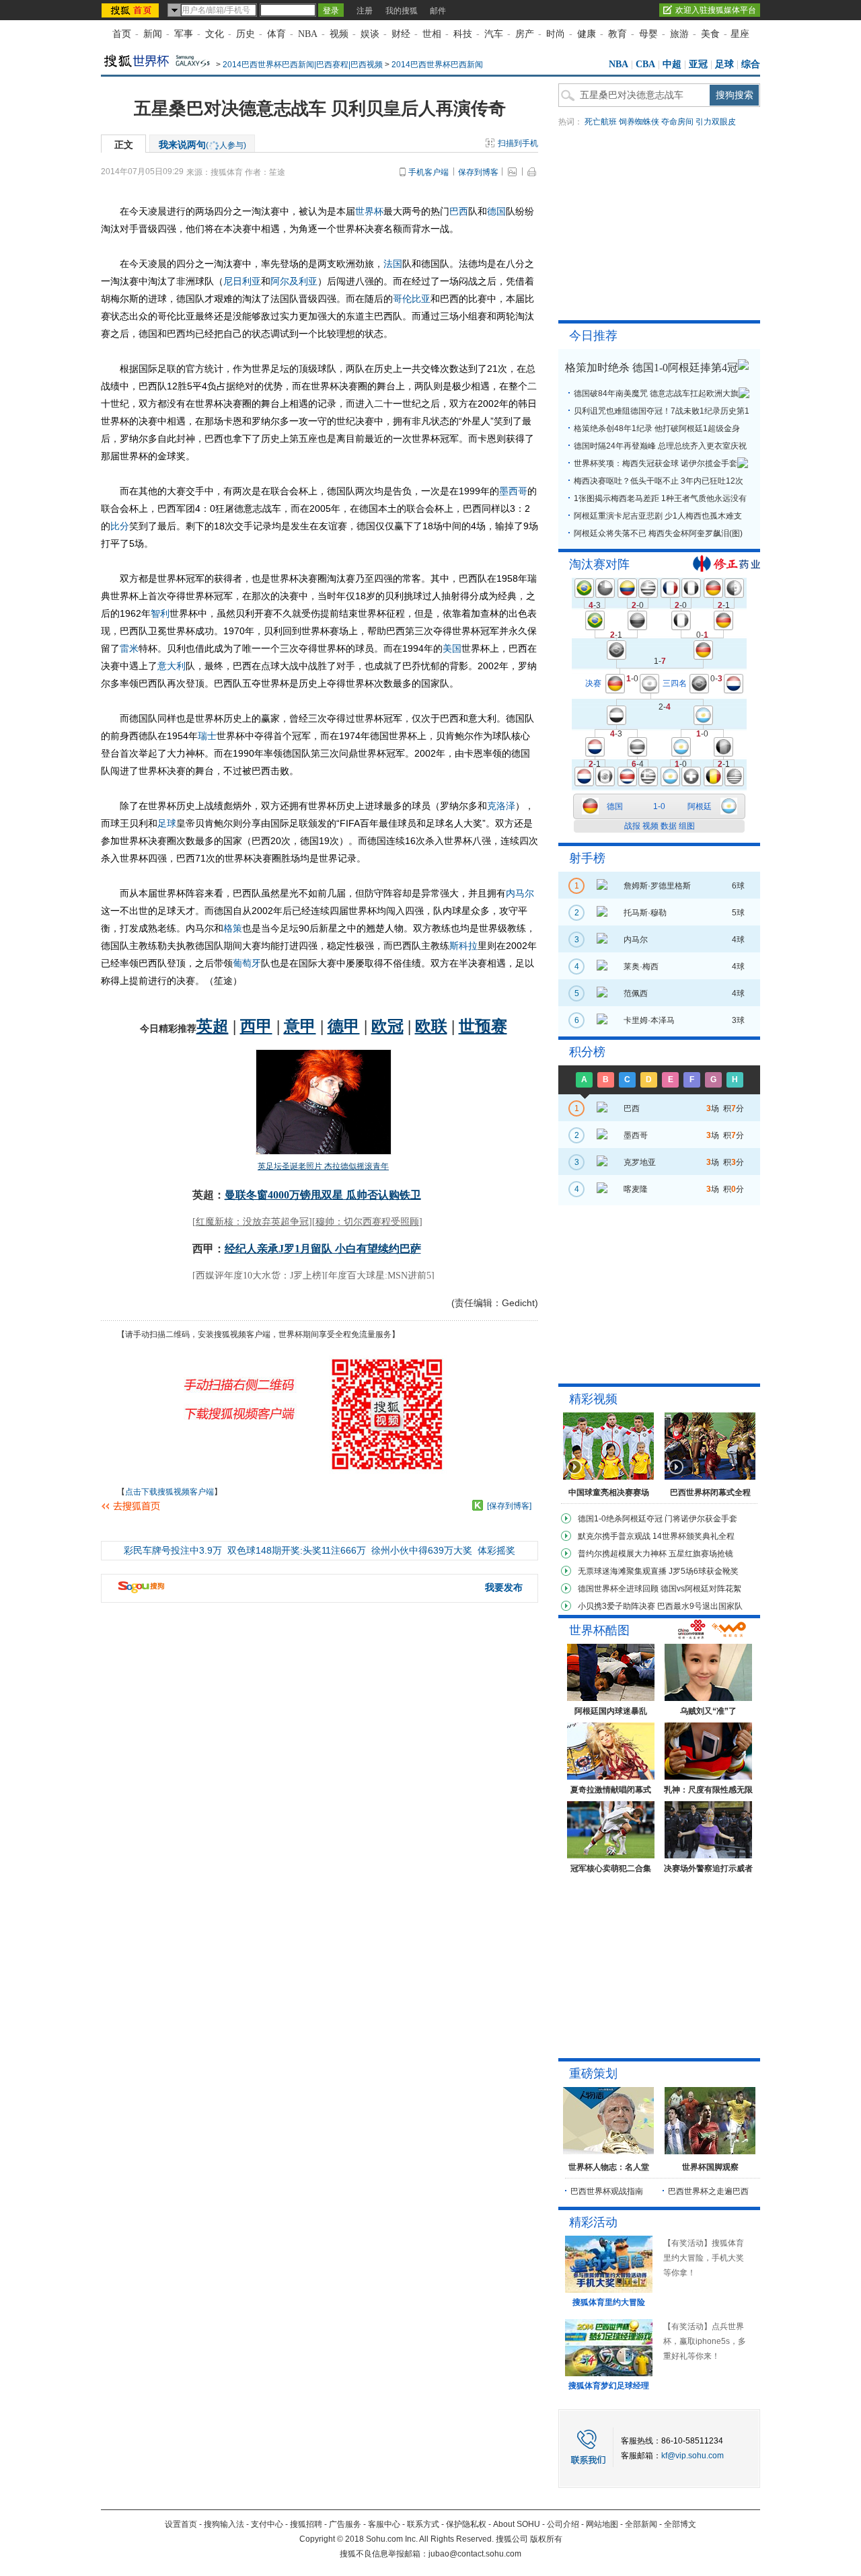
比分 (120, 526)
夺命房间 (677, 122)
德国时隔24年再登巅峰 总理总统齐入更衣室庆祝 (660, 446)
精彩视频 (593, 1399)
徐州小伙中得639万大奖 (422, 1550)
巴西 (459, 211)
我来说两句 (202, 145)
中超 (672, 64)
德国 (496, 211)
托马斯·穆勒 (645, 913)
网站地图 (602, 2524)
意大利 (172, 666)
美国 (452, 648)
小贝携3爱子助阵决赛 (616, 1606)
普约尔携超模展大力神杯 (622, 1554)
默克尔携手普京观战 (614, 1536)
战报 (632, 826)
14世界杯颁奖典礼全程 (694, 1536)
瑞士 (207, 736)
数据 (669, 826)
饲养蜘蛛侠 (639, 122)
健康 (587, 34)
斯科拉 (463, 946)
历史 (246, 34)
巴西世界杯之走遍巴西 (708, 2191)
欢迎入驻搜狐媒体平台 (716, 10)
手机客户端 (428, 172)
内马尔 (520, 893)
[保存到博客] (509, 1506)
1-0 (659, 806)
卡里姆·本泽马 (649, 1020)
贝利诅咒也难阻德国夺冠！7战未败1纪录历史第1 (662, 411)
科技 (463, 34)
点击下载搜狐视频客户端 (170, 1492)
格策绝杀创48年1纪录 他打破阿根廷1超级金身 (657, 428)
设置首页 (181, 2524)
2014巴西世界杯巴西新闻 (437, 65)
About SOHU (517, 2524)
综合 (751, 64)
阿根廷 (700, 806)
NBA (308, 34)
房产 (525, 34)
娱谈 (370, 34)
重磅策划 (593, 2074)
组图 (687, 826)
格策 (233, 928)
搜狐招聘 (306, 2524)
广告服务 (345, 2524)
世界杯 (369, 211)
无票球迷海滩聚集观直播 (622, 1571)
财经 (401, 34)
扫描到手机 (518, 143)
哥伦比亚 (412, 299)
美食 (710, 34)
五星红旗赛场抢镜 (701, 1554)
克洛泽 (501, 806)
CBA (645, 64)
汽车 (494, 34)
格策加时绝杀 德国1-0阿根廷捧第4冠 (651, 368)
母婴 (648, 34)
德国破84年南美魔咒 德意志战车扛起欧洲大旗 (656, 393)
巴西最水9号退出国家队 (700, 1606)
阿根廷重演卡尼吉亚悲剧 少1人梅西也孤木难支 (658, 516)
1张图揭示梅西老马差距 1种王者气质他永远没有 (660, 498)
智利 (160, 613)
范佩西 (636, 993)
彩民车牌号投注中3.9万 (173, 1550)
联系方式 (423, 2524)
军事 (184, 34)
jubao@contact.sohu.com (475, 2554)
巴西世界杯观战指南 (607, 2191)
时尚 (556, 34)
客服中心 (384, 2524)
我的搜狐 (402, 11)
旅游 (679, 34)
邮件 (438, 11)
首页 (122, 34)
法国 (393, 264)
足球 (724, 64)
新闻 (153, 34)
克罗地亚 (640, 1162)
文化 (215, 34)
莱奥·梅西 (641, 967)
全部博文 (680, 2524)
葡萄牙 (247, 963)
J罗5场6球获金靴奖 (704, 1571)
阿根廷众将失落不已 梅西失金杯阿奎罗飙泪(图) (658, 533)
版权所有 (546, 2539)
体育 (276, 34)
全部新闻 (641, 2524)
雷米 (129, 648)
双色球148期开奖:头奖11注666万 (297, 1550)
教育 (617, 34)
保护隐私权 (466, 2524)
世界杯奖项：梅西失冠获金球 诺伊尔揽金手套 (656, 463)
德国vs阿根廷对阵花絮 (701, 1589)
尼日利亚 (242, 281)
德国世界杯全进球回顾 (618, 1589)
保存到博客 (478, 172)
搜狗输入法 (224, 2524)
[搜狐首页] (132, 10)
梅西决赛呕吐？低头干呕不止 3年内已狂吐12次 (659, 481)
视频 (339, 34)
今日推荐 (593, 336)
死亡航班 (601, 122)
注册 (365, 11)
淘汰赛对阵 (599, 564)
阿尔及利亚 (294, 281)
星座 (740, 34)
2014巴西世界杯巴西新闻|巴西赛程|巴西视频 (303, 65)
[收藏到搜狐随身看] (478, 1505)
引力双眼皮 (716, 122)
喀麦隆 (636, 1189)
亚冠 (698, 64)
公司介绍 (563, 2524)
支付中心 (267, 2524)
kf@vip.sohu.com (692, 2456)
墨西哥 (513, 491)
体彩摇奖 (496, 1550)
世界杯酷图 (599, 1630)
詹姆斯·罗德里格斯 (657, 886)
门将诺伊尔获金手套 (701, 1519)
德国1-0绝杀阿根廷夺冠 (620, 1519)
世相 (432, 34)
